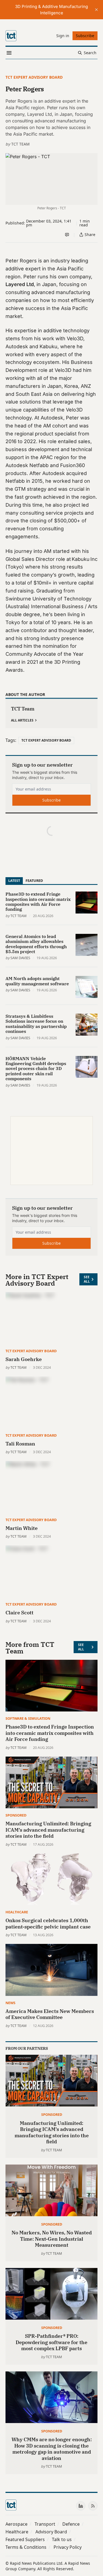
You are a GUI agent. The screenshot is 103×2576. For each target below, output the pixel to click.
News (10, 2003)
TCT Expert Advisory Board (34, 77)
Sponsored (16, 1815)
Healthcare (17, 1912)
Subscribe (51, 800)
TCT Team (20, 144)
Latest (14, 880)
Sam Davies (20, 958)
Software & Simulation (28, 1718)
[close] (96, 10)
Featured (34, 880)
